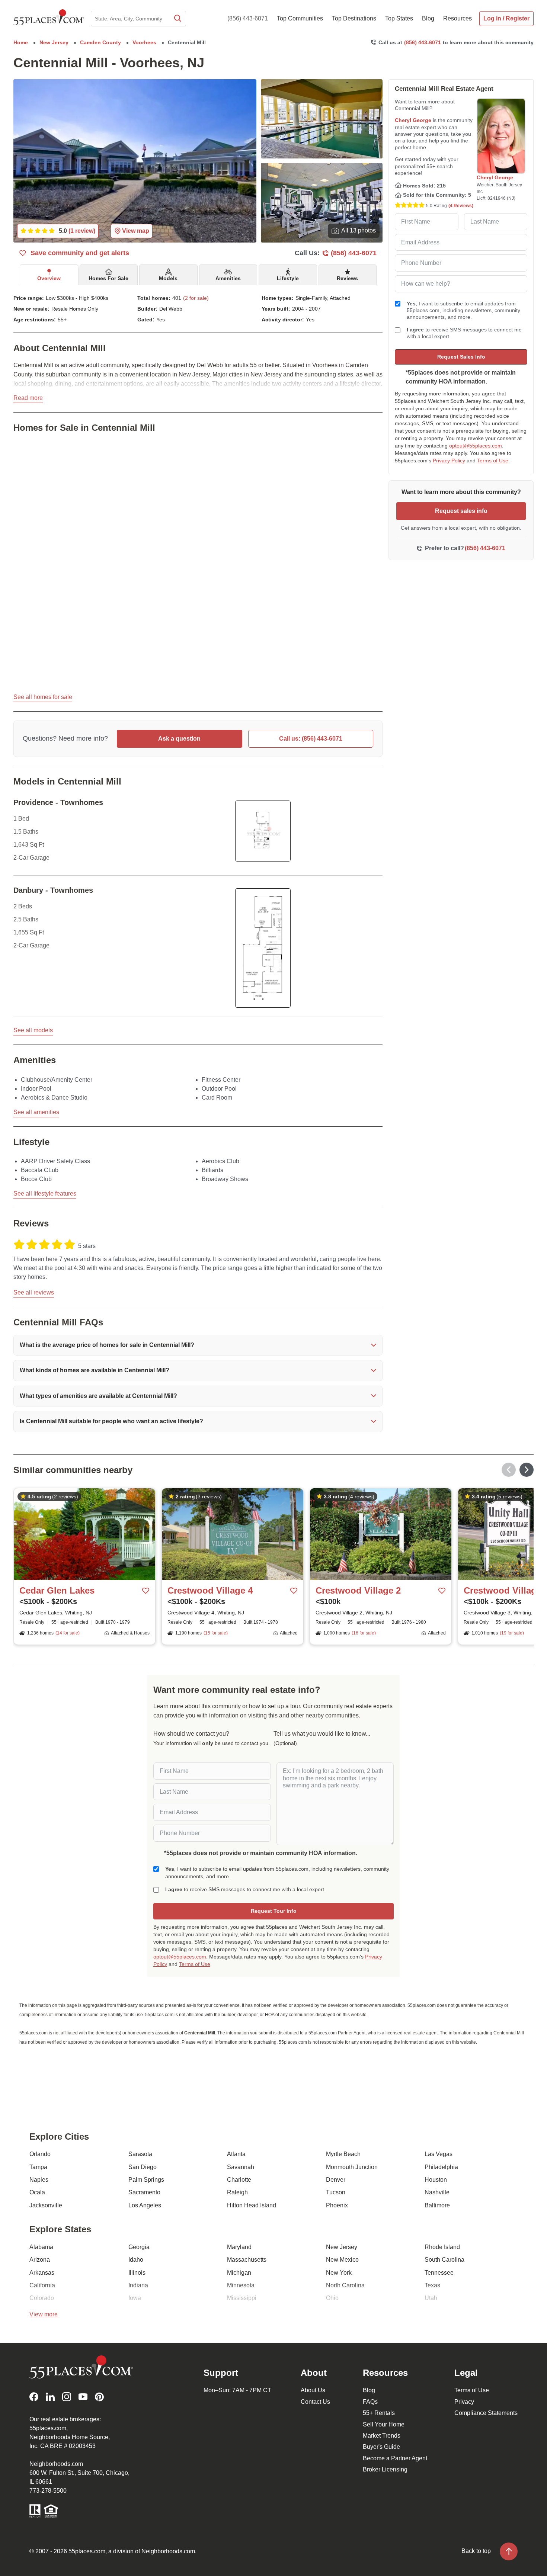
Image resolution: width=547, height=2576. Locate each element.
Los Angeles (145, 2205)
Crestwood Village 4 (210, 1590)
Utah (431, 2298)
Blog (369, 2390)
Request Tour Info (274, 1911)
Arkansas (42, 2273)
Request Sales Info (461, 357)
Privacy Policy (449, 461)
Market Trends (382, 2436)
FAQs (370, 2402)
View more (44, 2314)
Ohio (332, 2298)
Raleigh (237, 2192)
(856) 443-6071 (248, 18)
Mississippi (242, 2298)
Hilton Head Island (252, 2205)
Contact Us (315, 2402)
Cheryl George (413, 120)
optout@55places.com (476, 446)
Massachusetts (247, 2260)
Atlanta (236, 2154)
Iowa (135, 2298)
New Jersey (342, 2247)
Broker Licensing (385, 2469)
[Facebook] (34, 2397)
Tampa (38, 2167)
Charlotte (239, 2180)
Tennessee (439, 2273)
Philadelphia (441, 2167)
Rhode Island (442, 2247)
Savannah (241, 2167)
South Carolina (444, 2260)
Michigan (239, 2273)
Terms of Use (493, 461)
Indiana (138, 2285)
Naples (39, 2180)
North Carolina (345, 2285)
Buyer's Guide (381, 2447)
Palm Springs (146, 2180)
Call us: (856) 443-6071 (311, 739)
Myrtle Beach (343, 2154)
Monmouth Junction (352, 2167)
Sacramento (144, 2192)
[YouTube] (83, 2397)
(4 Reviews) (461, 206)
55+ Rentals (379, 2413)
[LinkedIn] (50, 2397)
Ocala (37, 2192)
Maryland (239, 2247)
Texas (432, 2285)
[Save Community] (146, 1591)
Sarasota (140, 2154)
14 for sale (68, 1633)
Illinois (137, 2273)
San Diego (143, 2167)
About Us (313, 2390)
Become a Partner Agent (395, 2458)
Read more (28, 398)
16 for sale (364, 1633)
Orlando (40, 2154)
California (42, 2285)
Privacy (464, 2402)
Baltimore (437, 2205)
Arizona (40, 2260)
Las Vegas (439, 2154)
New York (339, 2273)
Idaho (136, 2260)
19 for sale (512, 1633)
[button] (198, 1345)
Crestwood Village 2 (358, 1590)
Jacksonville (46, 2205)
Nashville (437, 2192)
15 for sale (216, 1633)
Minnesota (241, 2285)
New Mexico (342, 2260)
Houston (436, 2180)
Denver (336, 2180)
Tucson (336, 2192)
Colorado (42, 2298)
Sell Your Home (384, 2424)
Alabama (41, 2247)
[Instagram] (67, 2397)
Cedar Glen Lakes (57, 1590)
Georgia (139, 2247)
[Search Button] (177, 19)
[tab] (49, 275)
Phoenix (337, 2205)
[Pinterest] (99, 2397)
